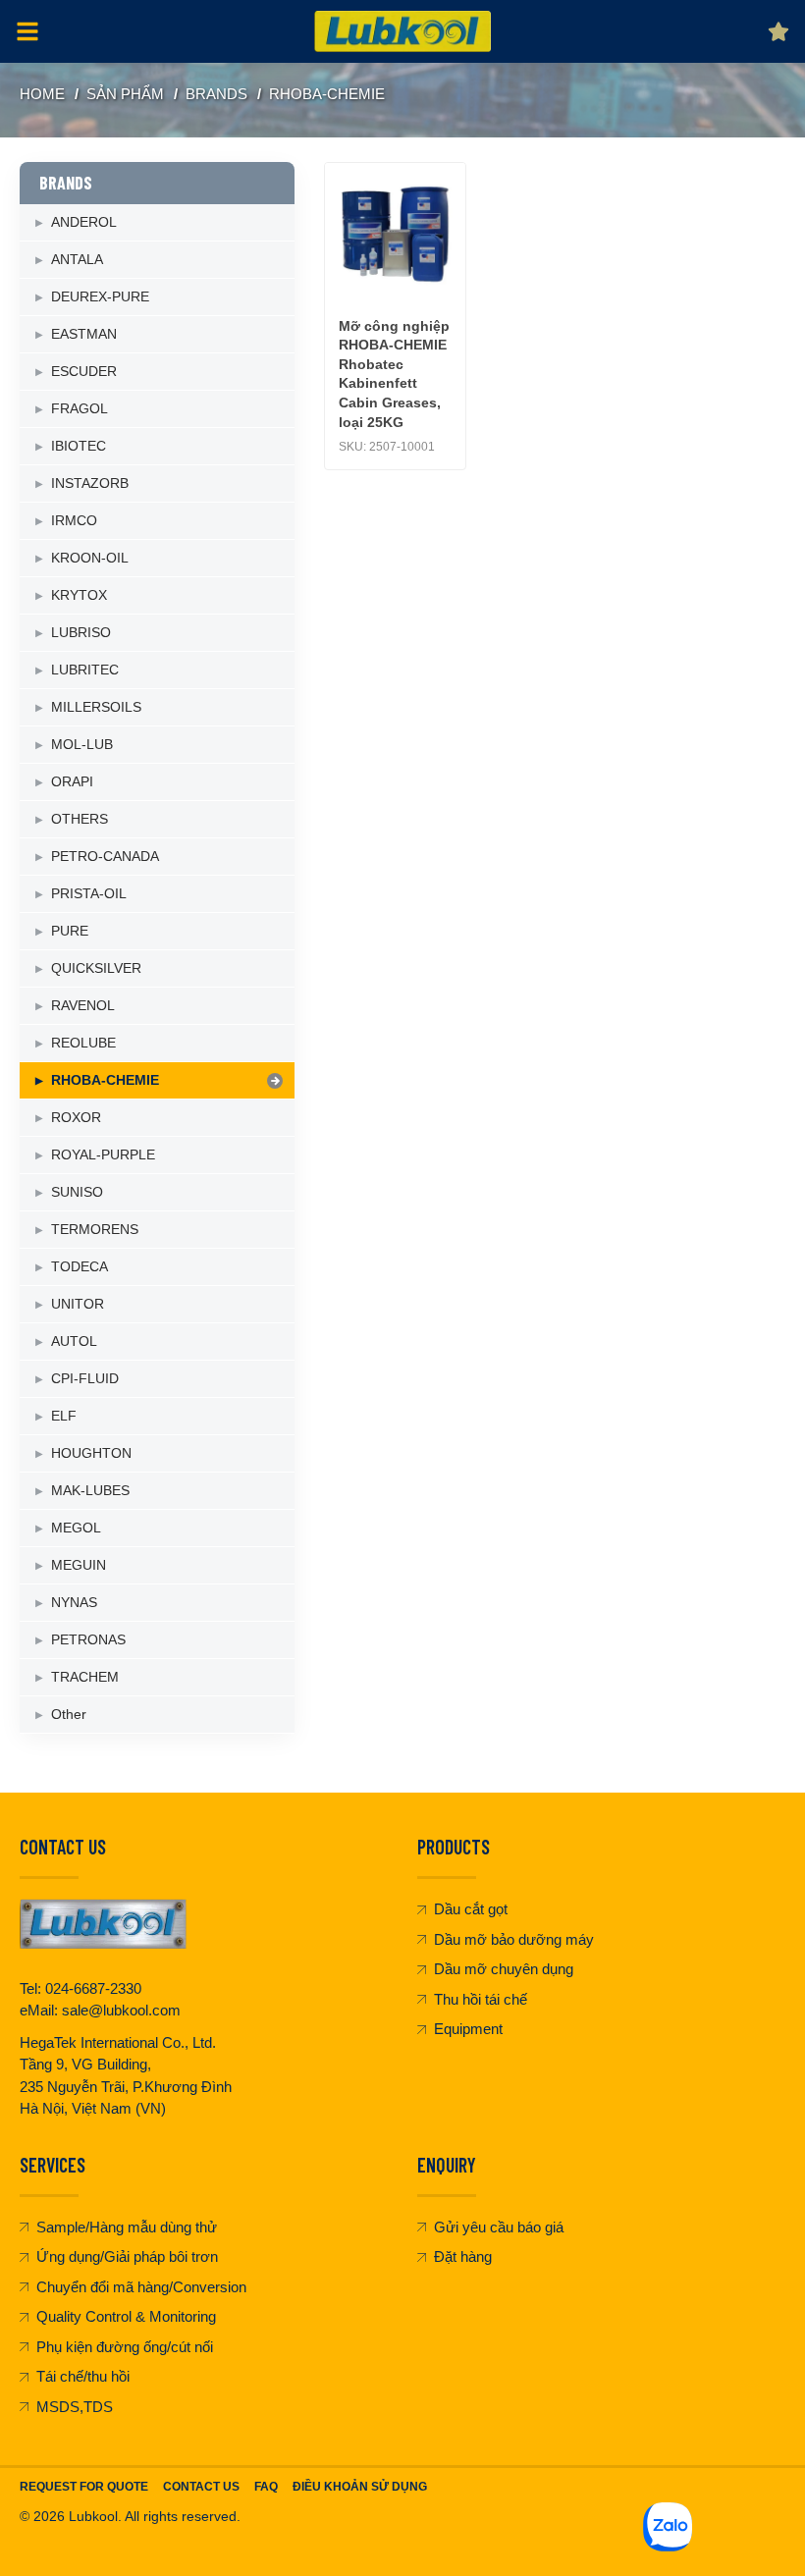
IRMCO (74, 520)
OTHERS (80, 819)
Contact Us (201, 2487)
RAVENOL (83, 1005)
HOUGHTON (91, 1453)
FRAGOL (80, 408)
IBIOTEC (79, 446)
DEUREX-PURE (100, 296)
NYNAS (74, 1602)
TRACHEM (85, 1677)
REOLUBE (83, 1043)
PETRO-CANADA (105, 856)
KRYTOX (79, 595)
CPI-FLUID (85, 1378)
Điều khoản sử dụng (360, 2487)
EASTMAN (84, 334)
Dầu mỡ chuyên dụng (504, 1969)
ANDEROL (84, 222)
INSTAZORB (90, 483)
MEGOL (76, 1528)
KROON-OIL (90, 558)
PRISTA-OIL (89, 893)
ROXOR (76, 1117)
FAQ (266, 2487)
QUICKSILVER (96, 968)
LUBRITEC (85, 670)
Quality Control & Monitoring (126, 2316)
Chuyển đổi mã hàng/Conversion (141, 2287)
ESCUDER (84, 371)
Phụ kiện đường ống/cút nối (125, 2347)
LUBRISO (81, 632)
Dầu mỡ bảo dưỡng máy (514, 1939)
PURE (70, 931)
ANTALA (77, 259)
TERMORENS (95, 1229)
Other (69, 1714)
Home (42, 94)
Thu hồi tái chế (481, 1999)
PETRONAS (88, 1639)
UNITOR (78, 1304)
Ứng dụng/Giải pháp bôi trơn (127, 2256)
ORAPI (72, 781)
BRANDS (216, 94)
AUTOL (74, 1341)
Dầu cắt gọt (471, 1909)
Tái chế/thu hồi (83, 2376)
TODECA (80, 1266)
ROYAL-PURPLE (103, 1154)
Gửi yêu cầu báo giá (499, 2227)
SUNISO (77, 1192)
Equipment (468, 2029)
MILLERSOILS (96, 707)
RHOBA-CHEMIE (327, 94)
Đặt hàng (463, 2256)
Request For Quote (84, 2487)
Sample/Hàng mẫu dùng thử (127, 2227)
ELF (64, 1416)
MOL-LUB (82, 744)
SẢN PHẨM (125, 94)
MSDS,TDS (75, 2407)
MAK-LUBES (90, 1490)
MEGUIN (79, 1565)
